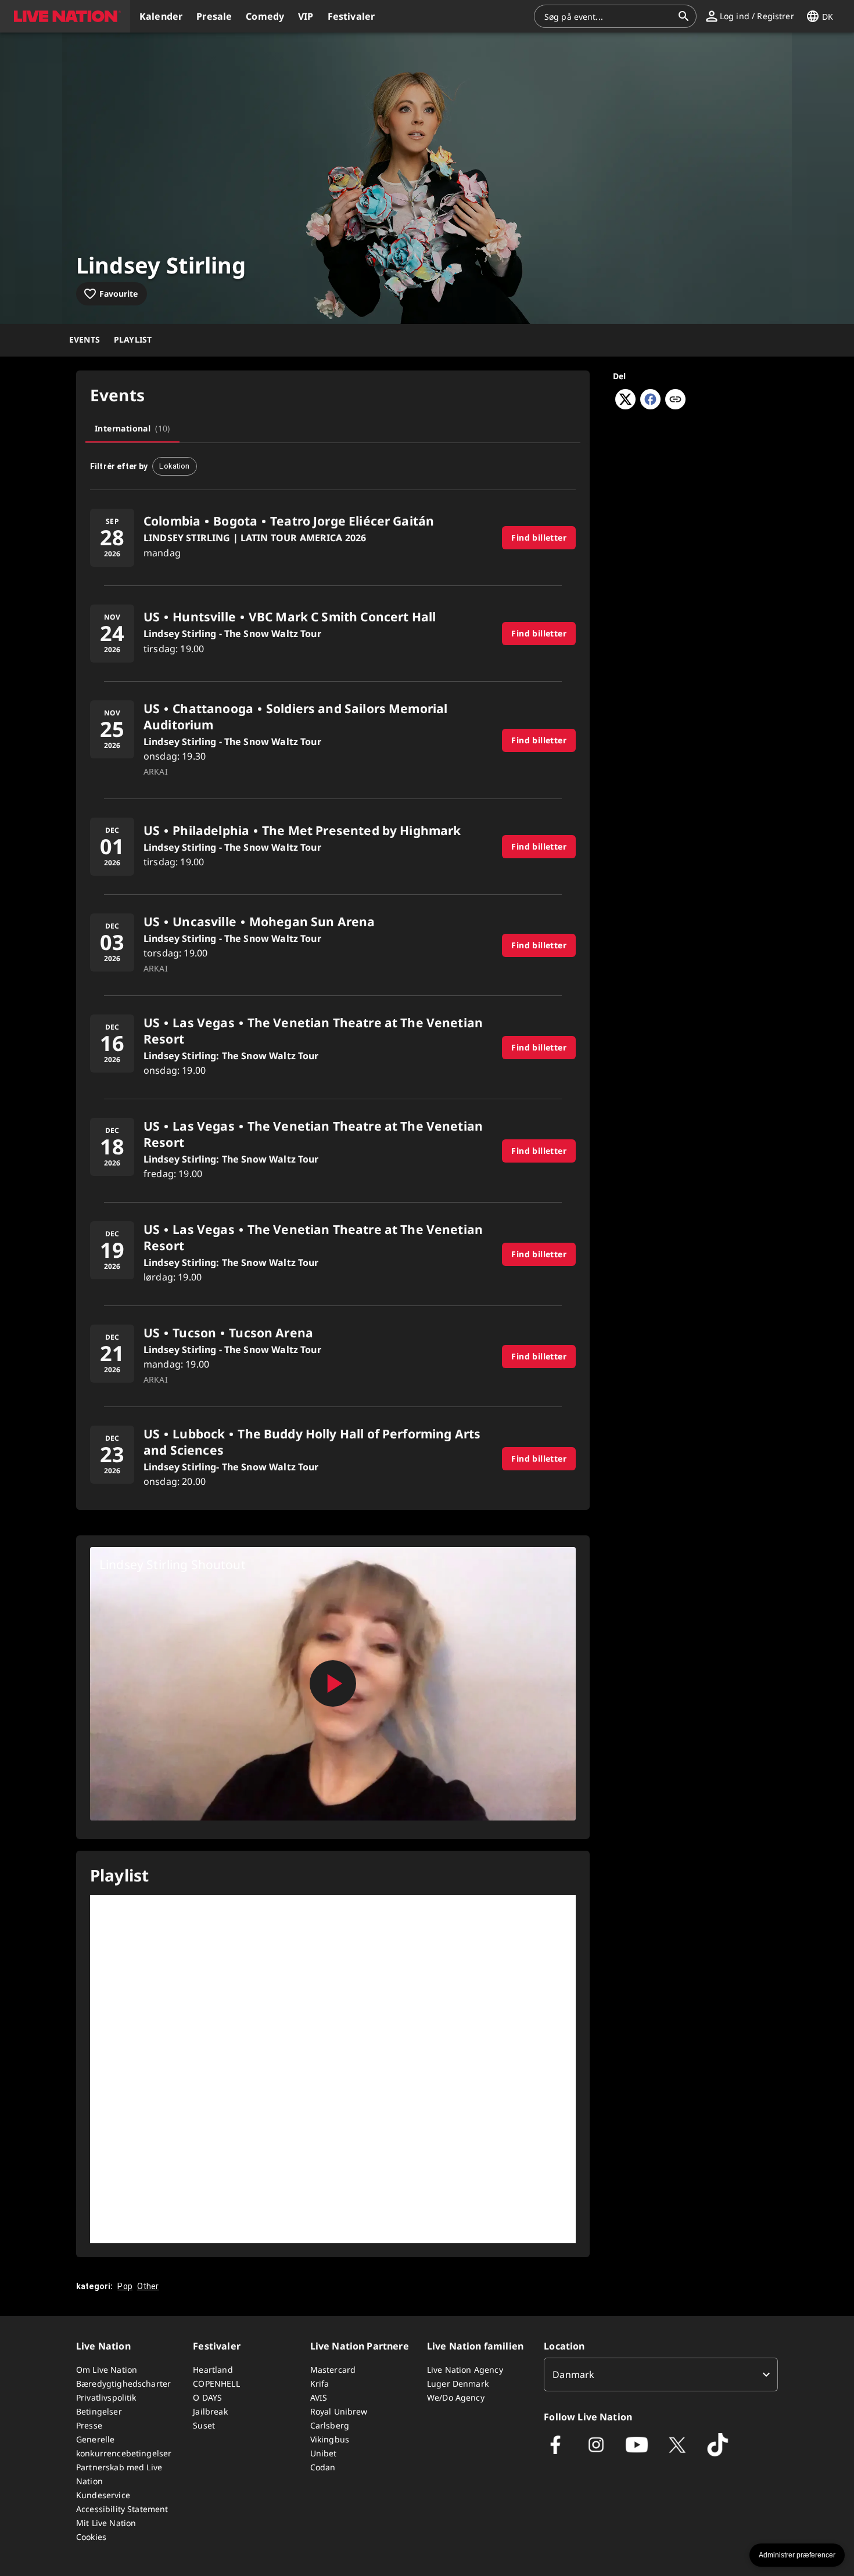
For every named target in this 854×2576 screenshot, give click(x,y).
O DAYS (207, 2397)
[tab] (132, 429)
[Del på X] (625, 406)
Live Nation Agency (465, 2370)
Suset (204, 2425)
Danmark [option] (573, 2374)
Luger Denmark (458, 2383)
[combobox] (608, 16)
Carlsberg (330, 2425)
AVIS (319, 2397)
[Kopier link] (675, 400)
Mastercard (333, 2370)
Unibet (324, 2453)
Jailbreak (210, 2411)
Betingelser (99, 2411)
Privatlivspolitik (106, 2397)
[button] (65, 16)
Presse (89, 2425)
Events (85, 339)
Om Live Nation (107, 2370)
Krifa (320, 2383)
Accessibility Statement (122, 2509)
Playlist (133, 339)
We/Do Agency (456, 2397)
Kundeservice (103, 2495)
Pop (125, 2286)
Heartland (213, 2370)
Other (148, 2286)
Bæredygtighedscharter (123, 2383)
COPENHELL (216, 2383)
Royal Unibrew (339, 2411)
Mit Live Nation (106, 2523)
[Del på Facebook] (650, 406)
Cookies (91, 2537)
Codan (323, 2467)
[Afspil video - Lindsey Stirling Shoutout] (333, 1683)
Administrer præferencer (797, 2555)
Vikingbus (330, 2439)
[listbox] (661, 2374)
